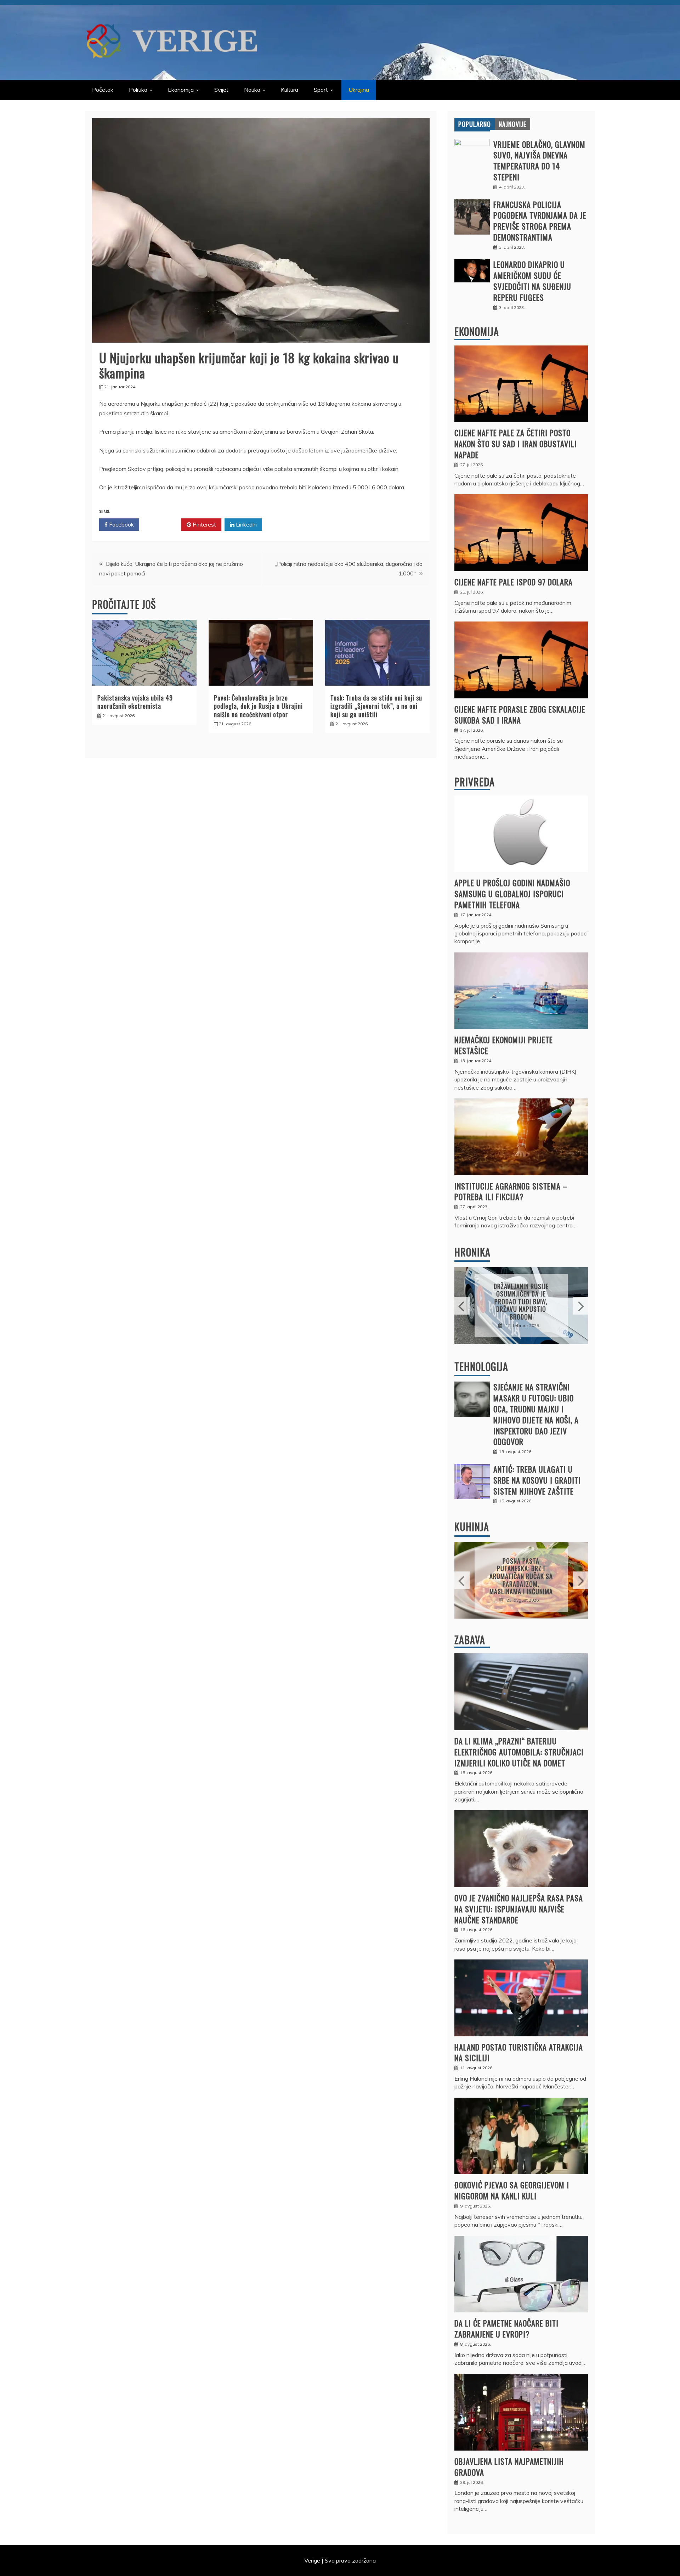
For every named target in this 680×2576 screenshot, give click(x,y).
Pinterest (204, 524)
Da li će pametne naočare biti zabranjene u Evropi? (506, 2328)
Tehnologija (481, 1366)
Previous (462, 1306)
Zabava (470, 1640)
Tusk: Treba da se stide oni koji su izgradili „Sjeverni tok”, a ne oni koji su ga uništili (376, 706)
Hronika (472, 1252)
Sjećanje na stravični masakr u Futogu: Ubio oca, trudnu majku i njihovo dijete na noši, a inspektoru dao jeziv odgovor (536, 1414)
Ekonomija (181, 90)
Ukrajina (359, 90)
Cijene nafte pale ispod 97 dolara (514, 582)
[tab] (475, 124)
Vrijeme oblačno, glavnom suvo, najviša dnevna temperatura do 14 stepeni (539, 161)
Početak (103, 90)
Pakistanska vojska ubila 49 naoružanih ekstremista (135, 702)
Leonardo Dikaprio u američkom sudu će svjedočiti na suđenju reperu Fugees (532, 281)
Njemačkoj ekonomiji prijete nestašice (504, 1045)
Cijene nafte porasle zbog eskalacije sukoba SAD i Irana (520, 715)
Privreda (475, 782)
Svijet (221, 90)
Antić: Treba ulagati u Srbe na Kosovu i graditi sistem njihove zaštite (537, 1480)
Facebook (121, 524)
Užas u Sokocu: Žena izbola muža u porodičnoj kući (521, 1301)
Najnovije (512, 124)
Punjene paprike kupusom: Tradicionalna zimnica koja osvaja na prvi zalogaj (521, 1576)
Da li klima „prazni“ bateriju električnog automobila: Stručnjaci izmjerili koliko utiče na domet (519, 1752)
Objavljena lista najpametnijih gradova (509, 2467)
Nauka (252, 90)
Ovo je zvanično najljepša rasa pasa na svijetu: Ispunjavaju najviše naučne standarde (519, 1909)
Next (580, 1306)
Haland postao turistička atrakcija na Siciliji (519, 2052)
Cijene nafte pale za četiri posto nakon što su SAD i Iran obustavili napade (516, 444)
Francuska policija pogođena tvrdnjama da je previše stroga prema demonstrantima (540, 221)
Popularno (475, 124)
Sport (321, 90)
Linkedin (246, 524)
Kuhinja (472, 1527)
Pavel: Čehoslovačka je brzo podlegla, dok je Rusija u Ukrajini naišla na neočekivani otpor (258, 706)
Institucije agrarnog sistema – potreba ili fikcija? (511, 1191)
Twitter (163, 524)
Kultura (290, 90)
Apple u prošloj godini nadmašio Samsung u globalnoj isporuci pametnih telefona (512, 894)
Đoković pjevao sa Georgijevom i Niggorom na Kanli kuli (512, 2190)
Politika (138, 90)
